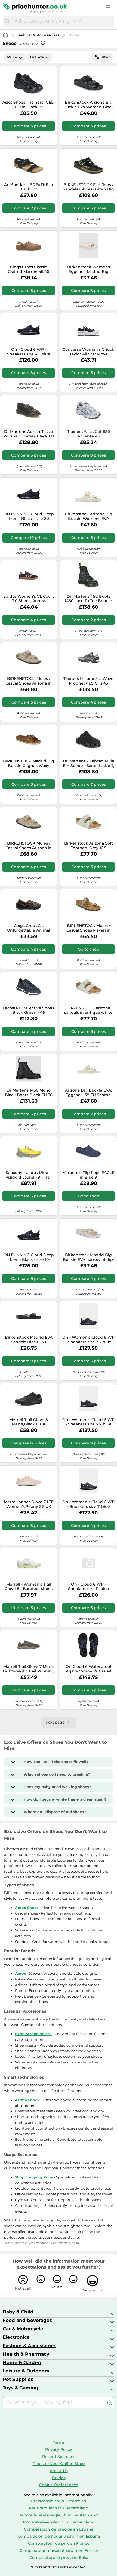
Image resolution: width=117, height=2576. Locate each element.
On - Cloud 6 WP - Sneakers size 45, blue (29, 352)
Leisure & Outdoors (26, 2371)
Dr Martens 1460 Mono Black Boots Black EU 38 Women (29, 1093)
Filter (105, 57)
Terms (59, 2442)
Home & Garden (22, 2362)
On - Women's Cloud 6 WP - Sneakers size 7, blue (88, 1504)
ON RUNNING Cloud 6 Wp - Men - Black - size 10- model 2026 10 (29, 1257)
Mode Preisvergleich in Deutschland (59, 2522)
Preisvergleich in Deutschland (59, 2508)
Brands (37, 57)
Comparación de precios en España (59, 2529)
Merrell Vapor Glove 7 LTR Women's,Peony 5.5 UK (29, 1504)
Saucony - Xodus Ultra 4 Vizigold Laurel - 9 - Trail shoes (29, 1175)
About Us (59, 2471)
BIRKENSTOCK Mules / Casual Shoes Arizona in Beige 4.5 (29, 681)
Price (12, 57)
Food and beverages (27, 2320)
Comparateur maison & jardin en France (59, 2550)
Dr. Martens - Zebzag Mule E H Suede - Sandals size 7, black (89, 763)
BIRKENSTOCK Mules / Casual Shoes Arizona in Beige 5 (29, 846)
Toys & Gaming (21, 2388)
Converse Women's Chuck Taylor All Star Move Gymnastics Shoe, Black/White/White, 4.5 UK (88, 352)
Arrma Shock (27, 2100)
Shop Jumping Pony (34, 2177)
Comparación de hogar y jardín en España (59, 2536)
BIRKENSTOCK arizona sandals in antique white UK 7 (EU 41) (88, 1010)
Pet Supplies (18, 2379)
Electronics (16, 2337)
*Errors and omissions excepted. (59, 2567)
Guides (59, 2478)
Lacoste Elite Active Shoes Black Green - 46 (29, 1010)
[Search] (7, 21)
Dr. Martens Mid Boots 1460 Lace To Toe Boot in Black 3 (89, 599)
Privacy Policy (59, 2449)
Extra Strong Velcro (33, 2034)
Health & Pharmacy (26, 2354)
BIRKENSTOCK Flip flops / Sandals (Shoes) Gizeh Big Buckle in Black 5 (88, 187)
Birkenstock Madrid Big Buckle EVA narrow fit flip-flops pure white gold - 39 (89, 1257)
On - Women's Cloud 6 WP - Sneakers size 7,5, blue (88, 1340)
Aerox (21, 1973)
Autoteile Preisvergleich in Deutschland (59, 2515)
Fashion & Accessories (38, 35)
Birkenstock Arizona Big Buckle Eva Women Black (89, 105)
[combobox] (63, 21)
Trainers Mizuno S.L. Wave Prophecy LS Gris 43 (88, 681)
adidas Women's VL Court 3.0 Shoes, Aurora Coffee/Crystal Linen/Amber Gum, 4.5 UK (29, 599)
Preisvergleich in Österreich (59, 2501)
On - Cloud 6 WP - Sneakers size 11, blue (89, 1587)
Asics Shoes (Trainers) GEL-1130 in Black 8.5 (29, 105)
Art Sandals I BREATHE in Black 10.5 (29, 187)
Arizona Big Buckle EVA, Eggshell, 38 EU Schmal (88, 1093)
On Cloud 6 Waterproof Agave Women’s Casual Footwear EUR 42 (88, 1669)
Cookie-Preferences (59, 2485)
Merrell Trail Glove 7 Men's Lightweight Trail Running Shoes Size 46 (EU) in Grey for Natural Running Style (29, 1669)
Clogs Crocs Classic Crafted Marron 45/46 (29, 269)
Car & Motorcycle (23, 2329)
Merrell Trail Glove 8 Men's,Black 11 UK (29, 1422)
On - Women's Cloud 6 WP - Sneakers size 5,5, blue (88, 1422)
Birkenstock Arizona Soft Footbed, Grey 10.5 (89, 846)
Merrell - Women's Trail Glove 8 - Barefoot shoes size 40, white (29, 1587)
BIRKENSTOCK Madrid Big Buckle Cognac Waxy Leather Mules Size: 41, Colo (29, 763)
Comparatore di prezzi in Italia (59, 2557)
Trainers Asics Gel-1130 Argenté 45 (89, 434)
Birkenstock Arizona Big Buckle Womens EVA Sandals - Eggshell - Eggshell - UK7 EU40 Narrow (89, 516)
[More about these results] (43, 43)
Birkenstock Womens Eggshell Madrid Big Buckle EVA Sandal (89, 269)
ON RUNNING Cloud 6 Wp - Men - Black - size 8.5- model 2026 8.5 (29, 516)
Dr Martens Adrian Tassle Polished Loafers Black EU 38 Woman (29, 434)
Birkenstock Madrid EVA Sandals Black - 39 (29, 1340)
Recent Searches (59, 2457)
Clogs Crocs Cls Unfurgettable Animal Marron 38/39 (29, 928)
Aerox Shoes (27, 1908)
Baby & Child (18, 2312)
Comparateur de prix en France (59, 2543)
